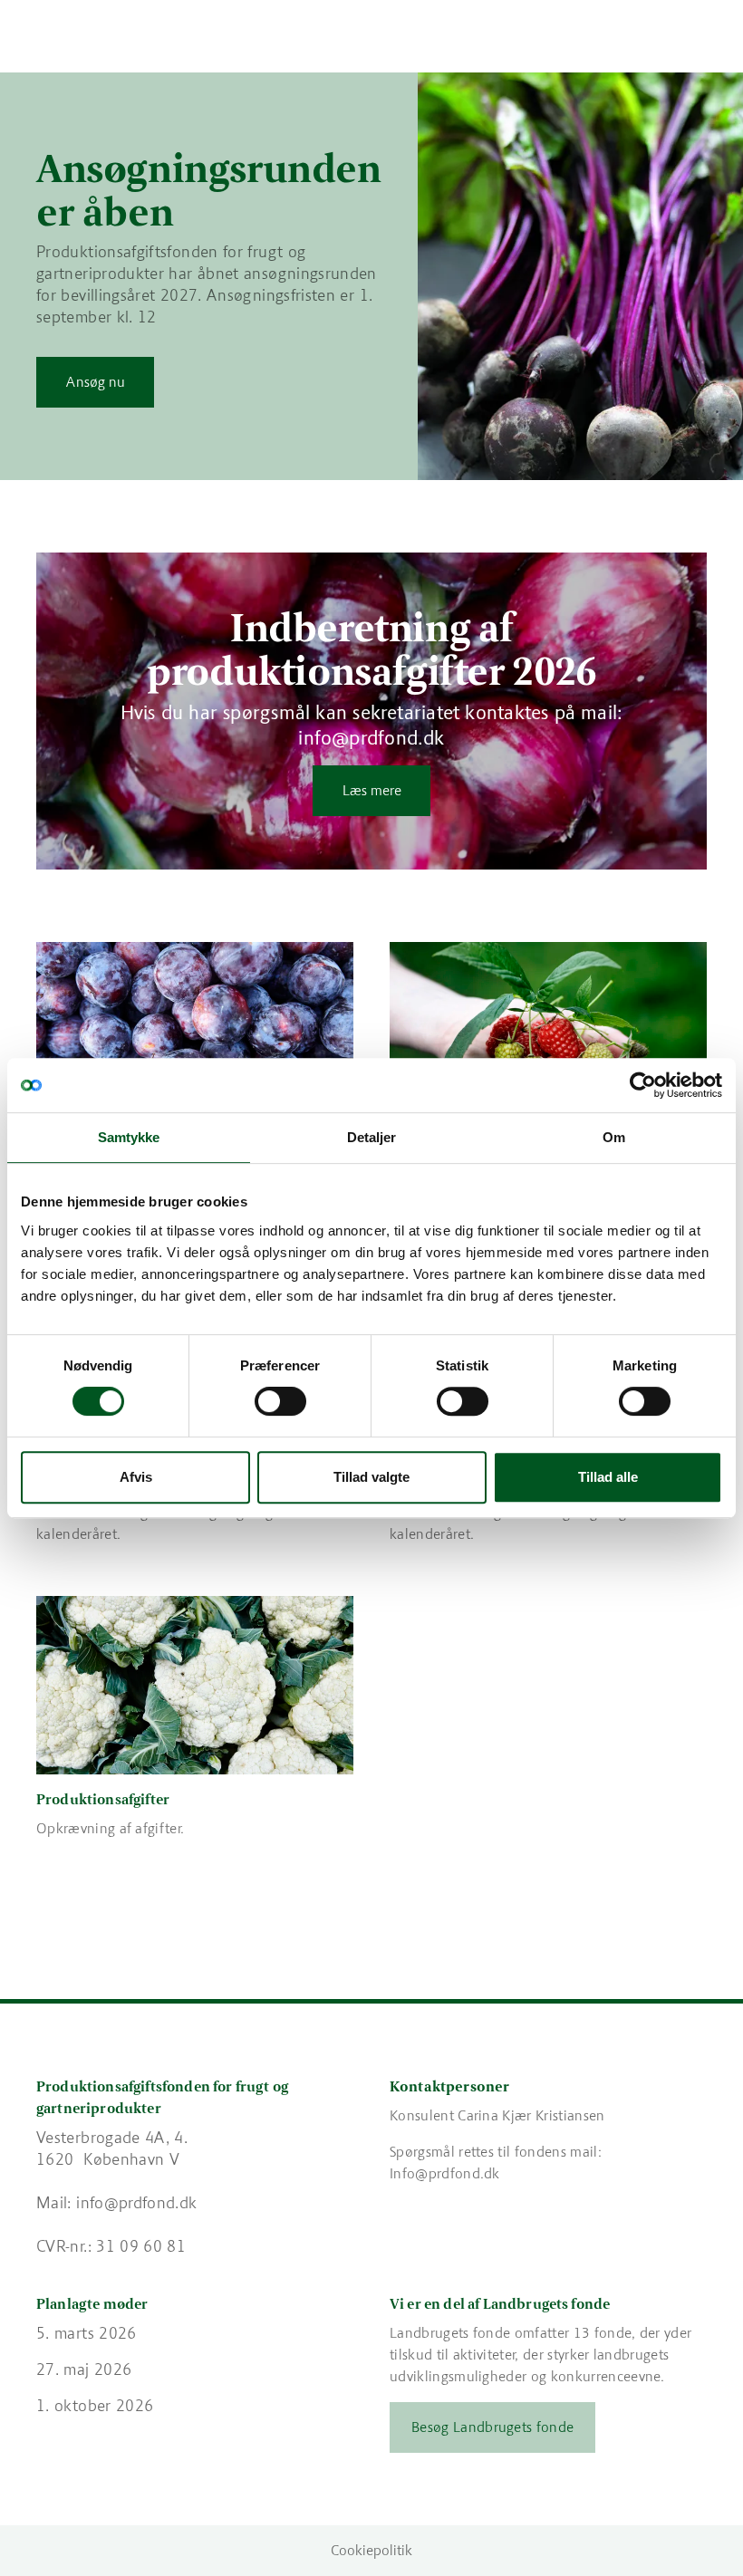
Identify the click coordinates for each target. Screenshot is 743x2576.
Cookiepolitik (371, 2550)
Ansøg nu (96, 382)
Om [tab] (614, 1137)
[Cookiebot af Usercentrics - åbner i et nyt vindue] (643, 1085)
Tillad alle (608, 1477)
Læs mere (372, 790)
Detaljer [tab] (372, 1137)
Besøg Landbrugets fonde (492, 2427)
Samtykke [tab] (129, 1137)
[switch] (280, 1401)
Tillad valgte (371, 1477)
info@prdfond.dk (136, 2203)
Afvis (136, 1477)
